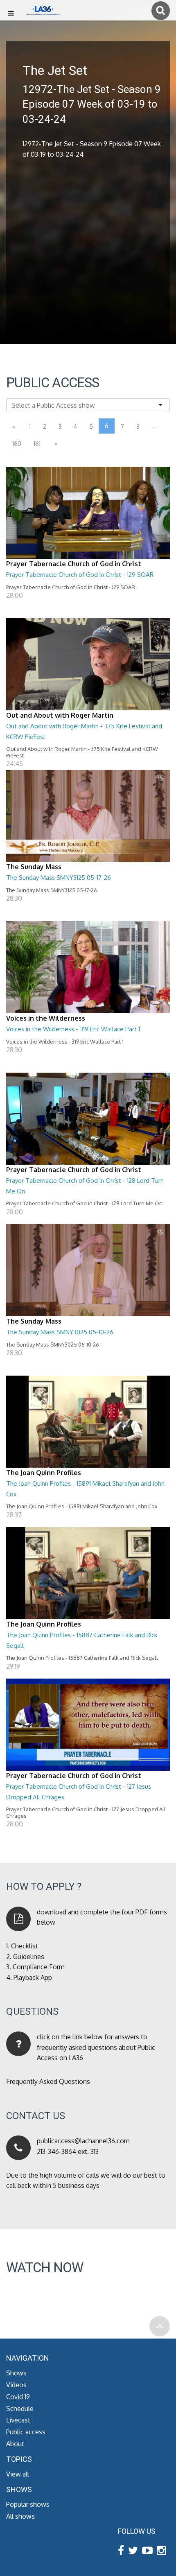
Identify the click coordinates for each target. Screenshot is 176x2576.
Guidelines (29, 1957)
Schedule (20, 2409)
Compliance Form (39, 1967)
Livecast (18, 2420)
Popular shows (28, 2504)
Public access (26, 2432)
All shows (20, 2516)
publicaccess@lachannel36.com (83, 2141)
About (15, 2444)
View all (18, 2474)
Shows (16, 2373)
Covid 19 (18, 2397)
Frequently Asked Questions (48, 2081)
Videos (16, 2385)
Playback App (33, 1977)
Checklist (25, 1946)
